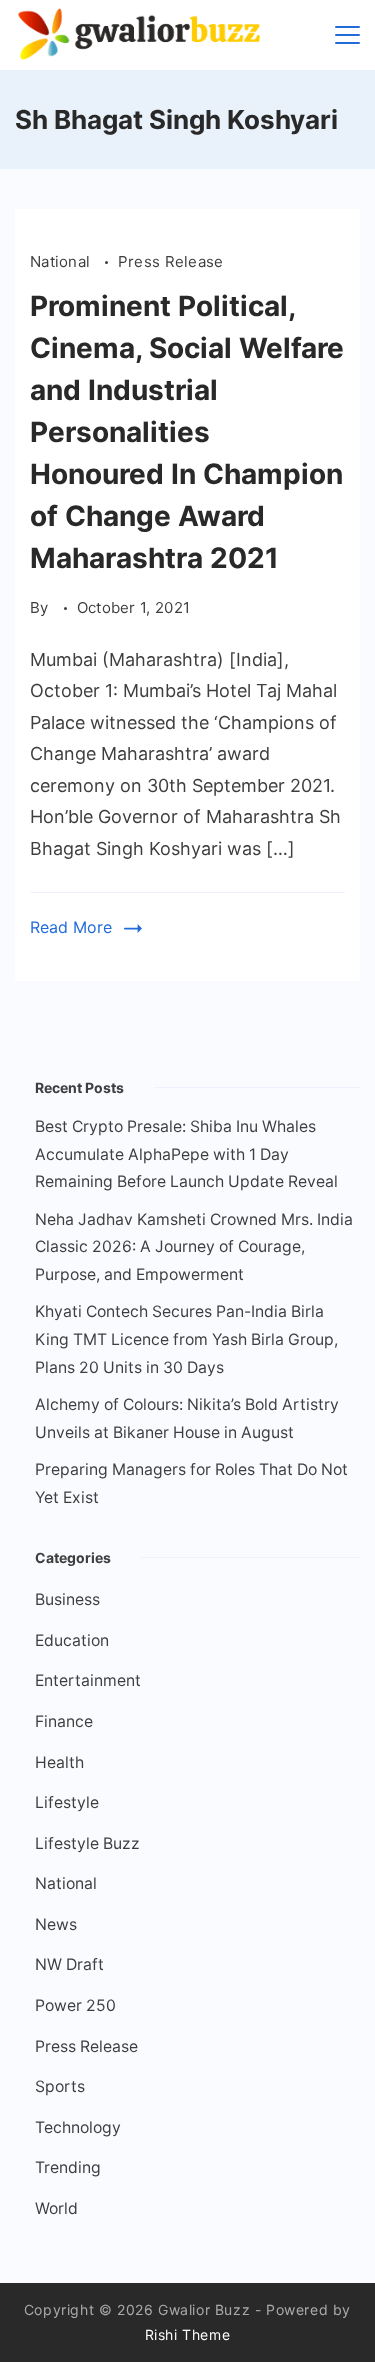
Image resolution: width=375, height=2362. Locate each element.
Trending (68, 2167)
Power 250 (75, 2005)
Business (67, 1599)
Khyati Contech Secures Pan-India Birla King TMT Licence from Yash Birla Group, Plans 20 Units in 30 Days (186, 1339)
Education (72, 1640)
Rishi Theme (188, 2334)
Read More (71, 927)
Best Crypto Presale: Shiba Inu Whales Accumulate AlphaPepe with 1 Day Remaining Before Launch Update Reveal (186, 1154)
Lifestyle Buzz (87, 1843)
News (56, 1924)
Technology (78, 2127)
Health (59, 1762)
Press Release (171, 261)
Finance (64, 1721)
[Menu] (347, 35)
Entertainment (88, 1680)
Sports (60, 2086)
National (62, 261)
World (56, 2208)
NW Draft (69, 1964)
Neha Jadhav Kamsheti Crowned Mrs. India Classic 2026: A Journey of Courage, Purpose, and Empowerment (194, 1247)
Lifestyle (67, 1802)
